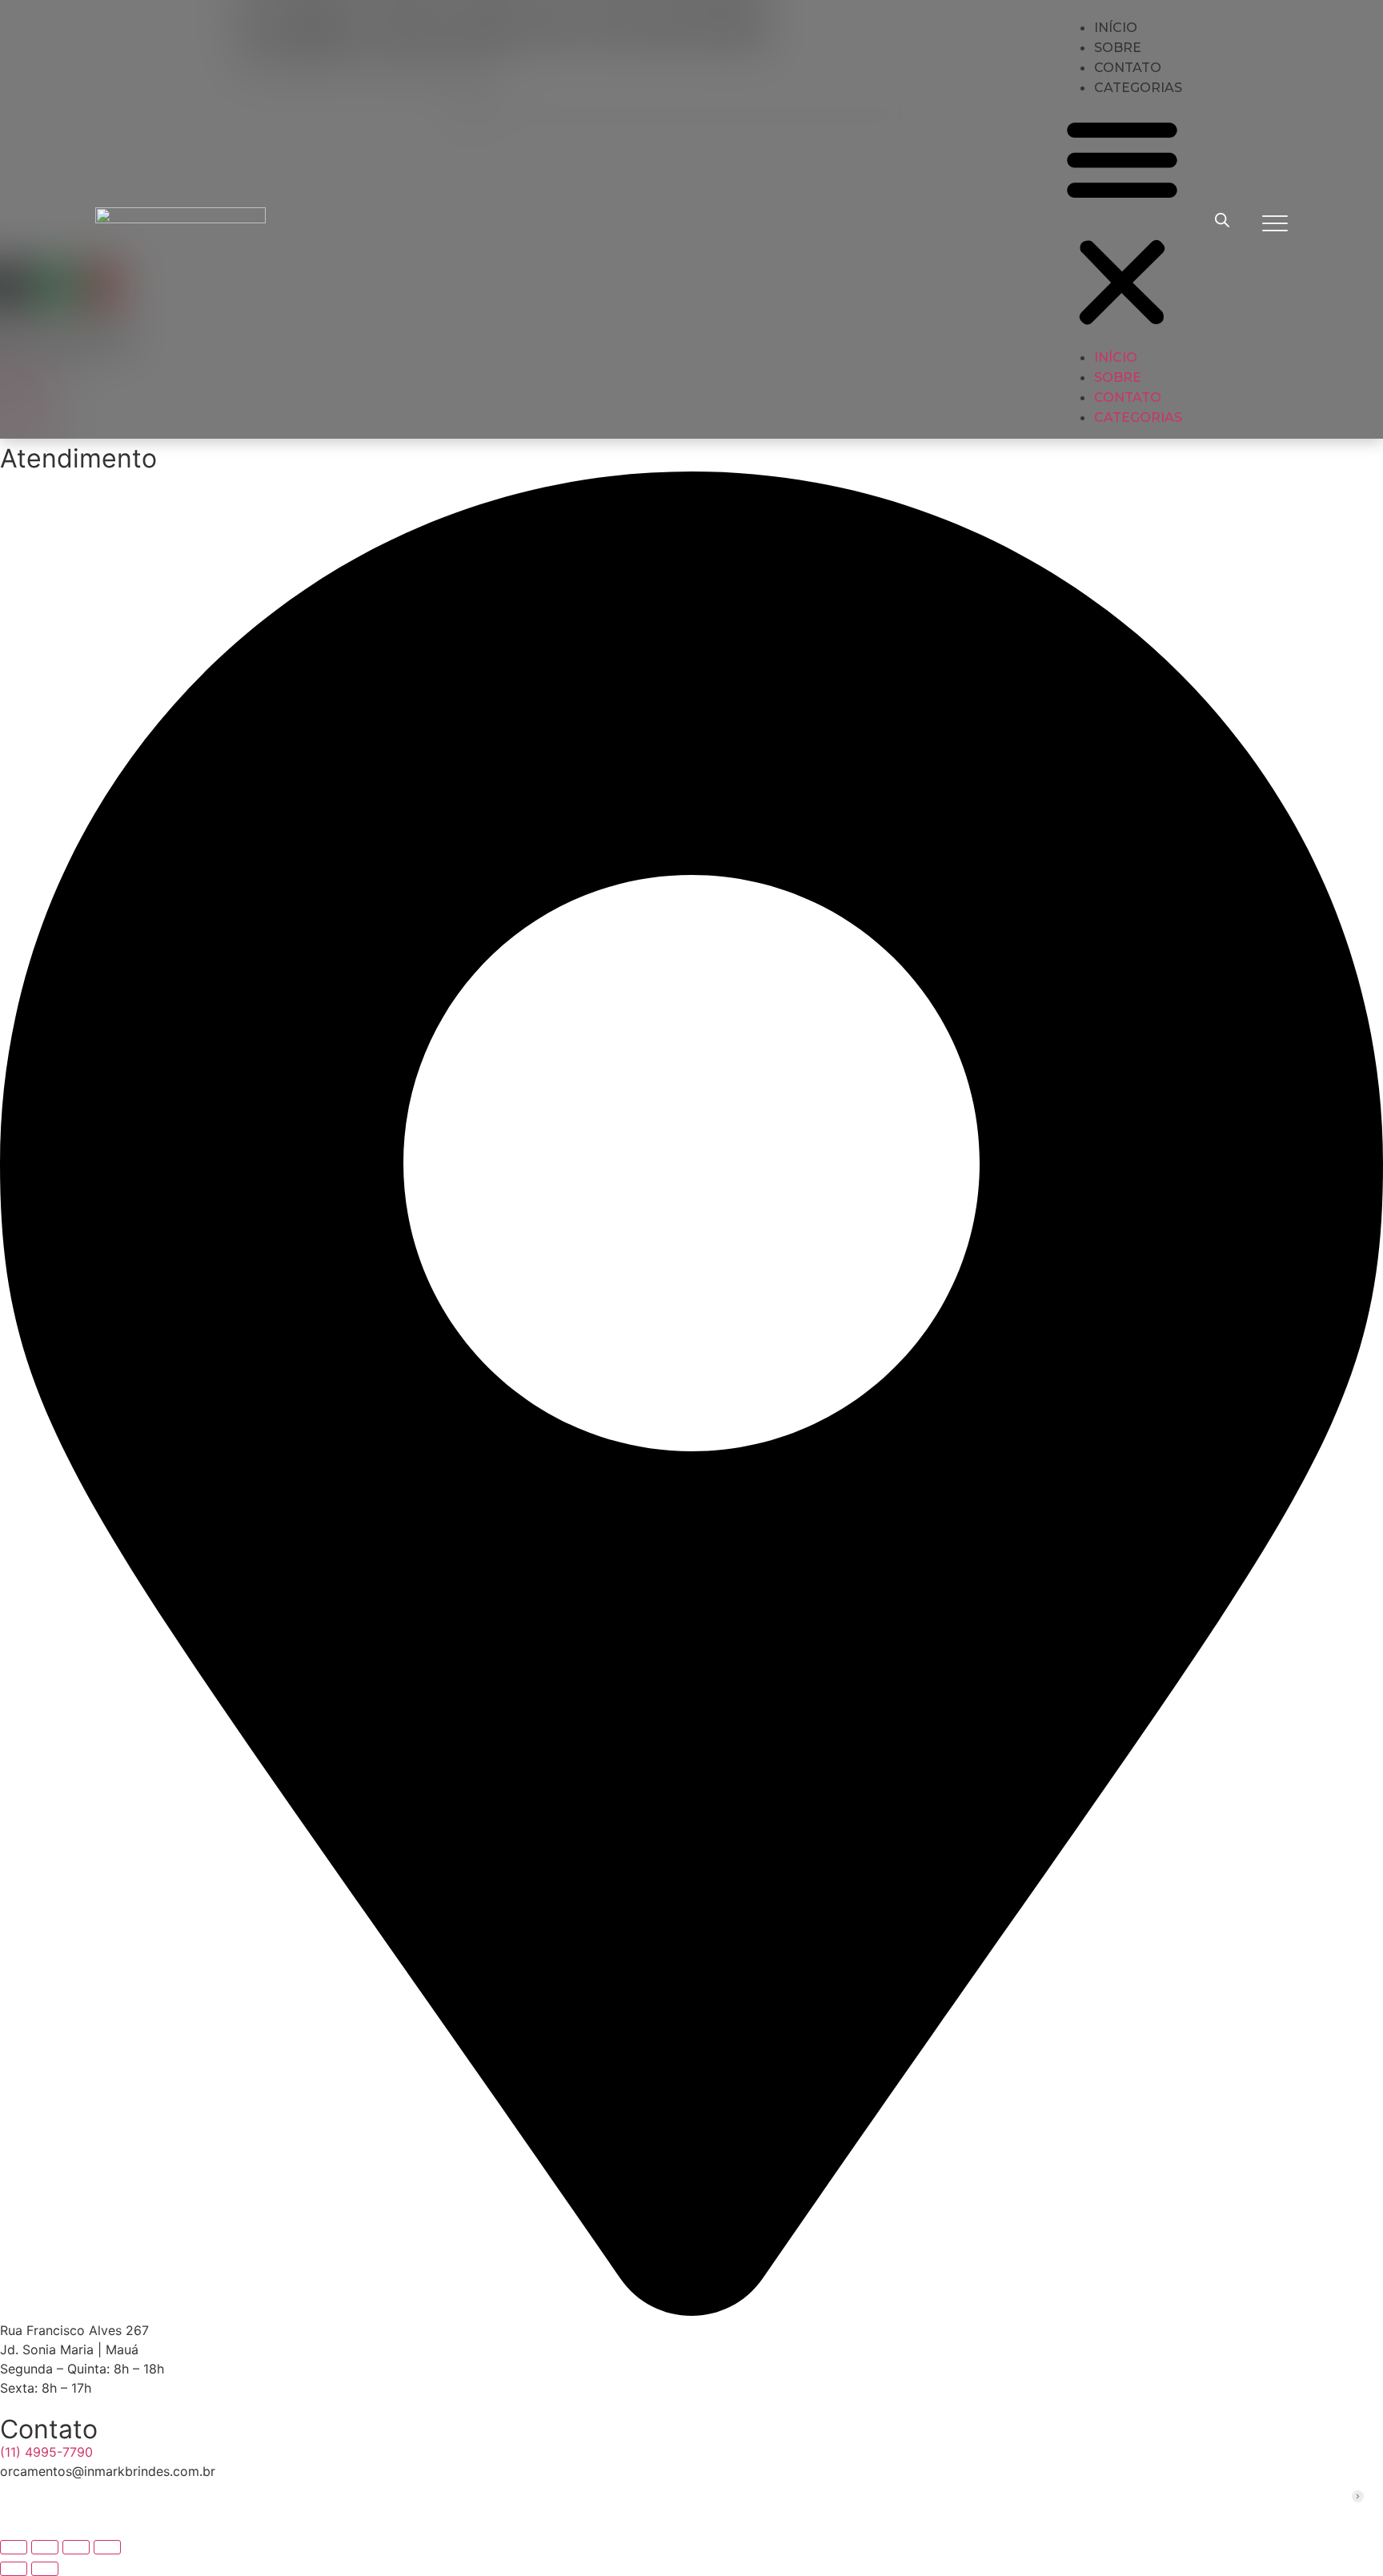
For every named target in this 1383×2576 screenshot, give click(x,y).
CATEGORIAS (1138, 88)
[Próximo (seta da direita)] (45, 2569)
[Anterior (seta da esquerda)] (14, 2569)
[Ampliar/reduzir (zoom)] (14, 2547)
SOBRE (1118, 377)
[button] (1122, 223)
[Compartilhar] (76, 2547)
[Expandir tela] (45, 2547)
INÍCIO (1116, 357)
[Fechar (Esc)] (107, 2547)
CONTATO (1128, 397)
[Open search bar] (1222, 220)
